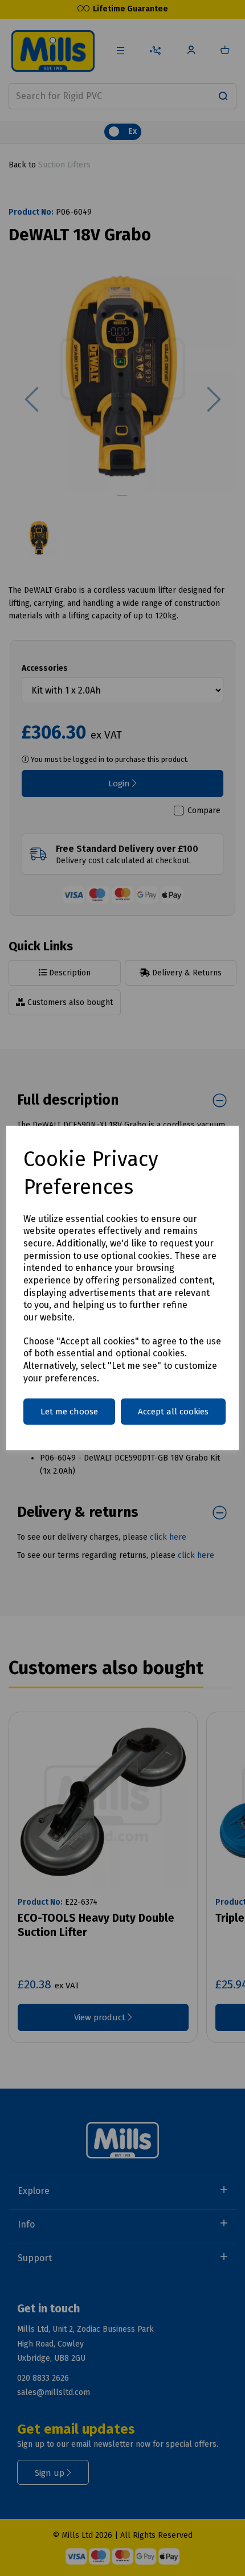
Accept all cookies (173, 1412)
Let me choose (69, 1412)
